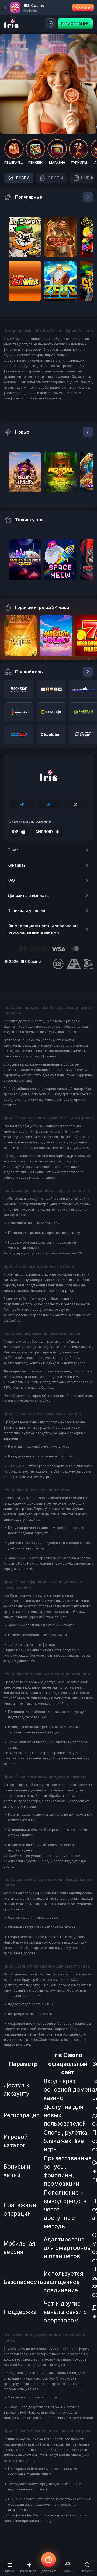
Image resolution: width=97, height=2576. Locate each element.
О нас (13, 850)
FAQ (11, 880)
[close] (5, 8)
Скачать (83, 7)
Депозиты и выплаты (29, 895)
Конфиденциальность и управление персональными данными (43, 929)
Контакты (17, 865)
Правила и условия (26, 911)
